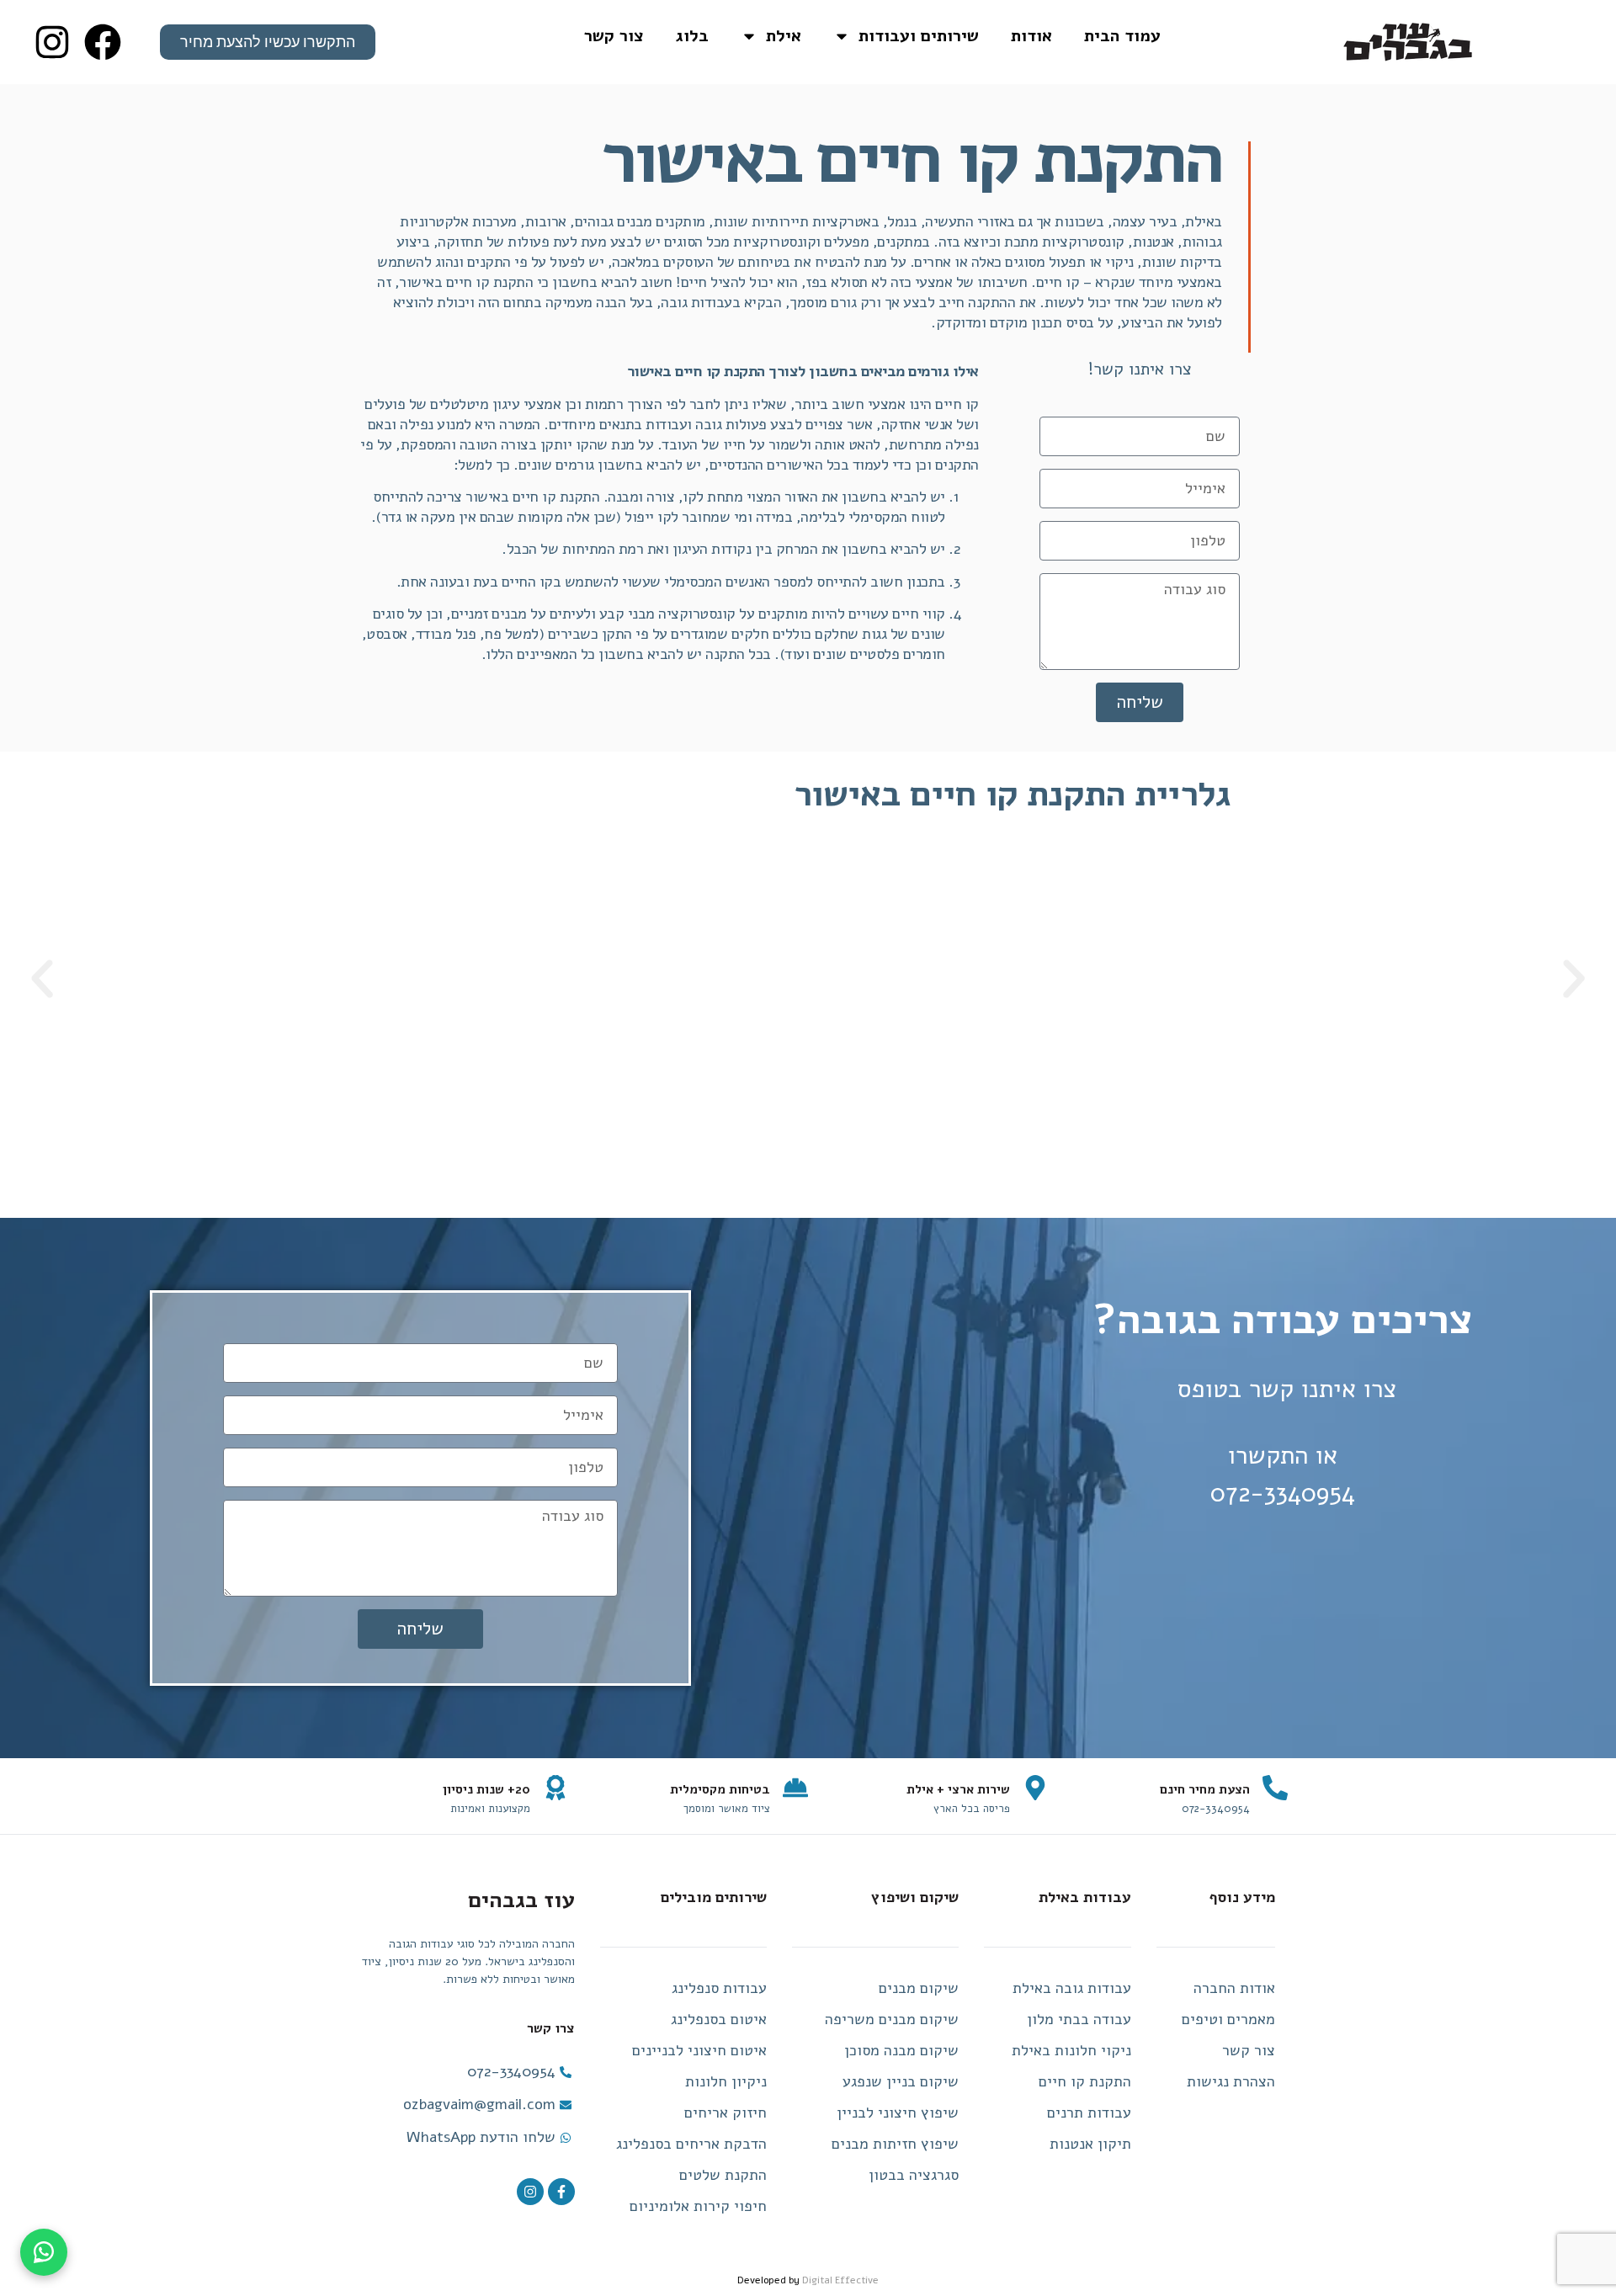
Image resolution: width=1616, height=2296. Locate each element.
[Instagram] (530, 2192)
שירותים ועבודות (919, 36)
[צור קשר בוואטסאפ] (44, 2252)
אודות (1031, 36)
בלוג (692, 36)
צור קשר (614, 36)
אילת (784, 36)
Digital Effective (840, 2280)
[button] (1574, 979)
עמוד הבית (1122, 36)
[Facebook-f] (561, 2192)
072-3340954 (1283, 1493)
